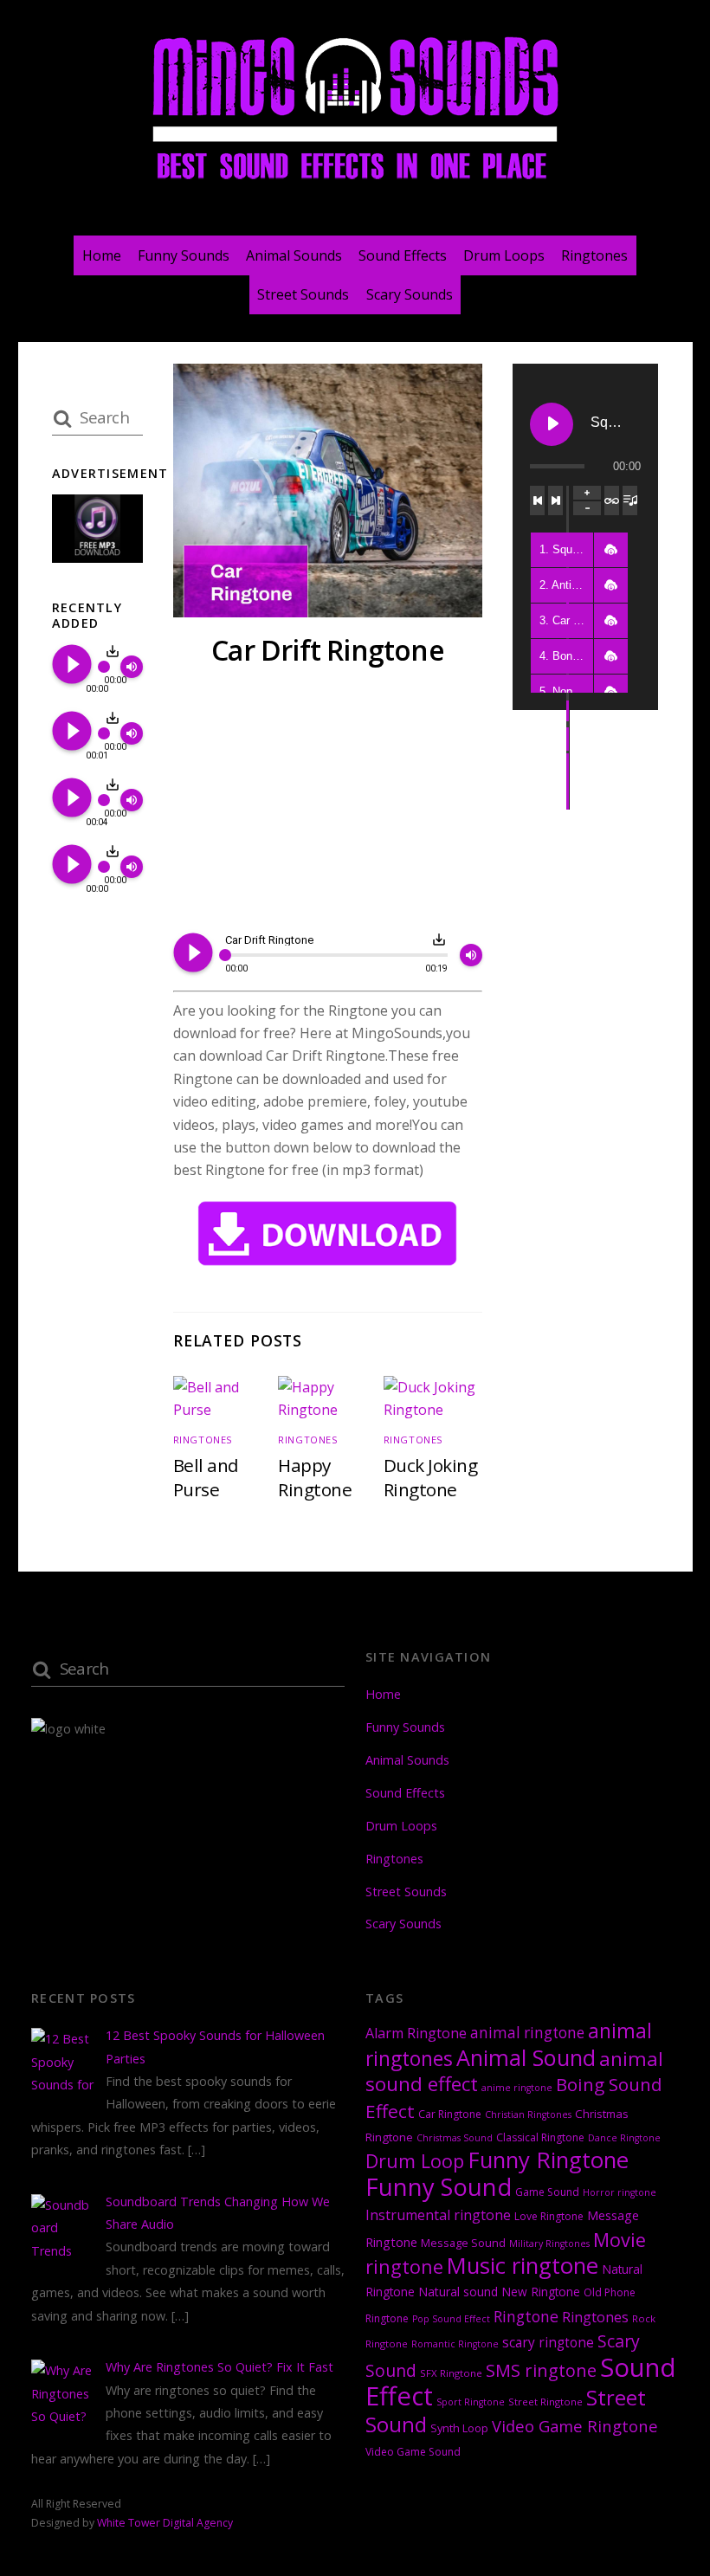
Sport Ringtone (471, 2402)
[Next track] (555, 500)
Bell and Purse (206, 1477)
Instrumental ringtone (438, 2215)
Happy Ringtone (315, 1477)
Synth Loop (459, 2428)
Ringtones (594, 255)
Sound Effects (403, 255)
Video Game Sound (413, 2452)
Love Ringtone (549, 2216)
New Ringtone (541, 2292)
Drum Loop (415, 2161)
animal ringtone (527, 2033)
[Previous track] (537, 500)
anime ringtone (517, 2088)
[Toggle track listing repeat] (612, 500)
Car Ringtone (450, 2114)
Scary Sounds (410, 294)
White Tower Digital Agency (165, 2523)
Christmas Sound (455, 2138)
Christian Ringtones (528, 2114)
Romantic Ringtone (455, 2344)
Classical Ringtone (540, 2137)
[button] (610, 550)
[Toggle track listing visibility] (630, 500)
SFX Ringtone (451, 2373)
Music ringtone (523, 2266)
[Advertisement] (328, 803)
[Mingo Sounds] (355, 183)
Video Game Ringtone (575, 2426)
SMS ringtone (541, 2370)
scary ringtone (548, 2343)
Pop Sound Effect (451, 2319)
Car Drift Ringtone (328, 650)
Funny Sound (439, 2187)
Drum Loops (504, 255)
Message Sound (463, 2243)
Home (102, 255)
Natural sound (458, 2292)
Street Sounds (303, 294)
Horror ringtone (620, 2192)
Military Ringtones (549, 2244)
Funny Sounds (184, 255)
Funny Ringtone (548, 2160)
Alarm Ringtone (416, 2033)
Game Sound (547, 2192)
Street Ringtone (545, 2402)
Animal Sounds (294, 255)
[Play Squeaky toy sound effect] (552, 424)
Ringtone (526, 2316)
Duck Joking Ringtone (430, 1477)
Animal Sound (526, 2057)
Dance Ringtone (624, 2138)
